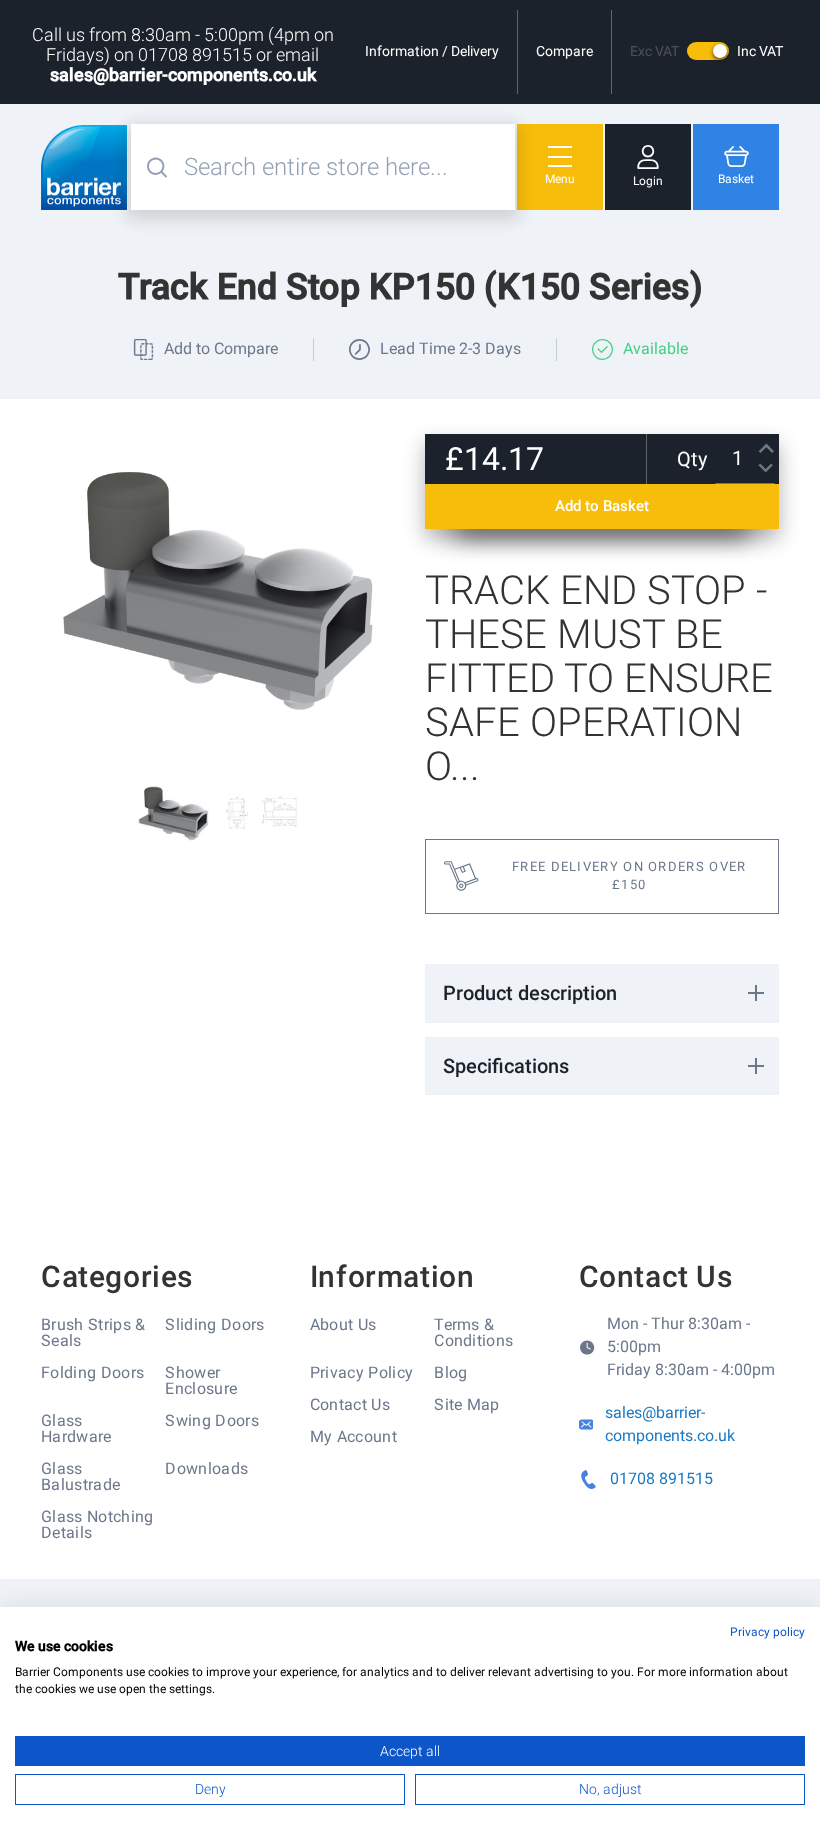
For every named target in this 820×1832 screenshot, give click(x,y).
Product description (530, 993)
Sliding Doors (214, 1324)
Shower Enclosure (201, 1380)
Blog (450, 1372)
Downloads (206, 1468)
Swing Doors (212, 1420)
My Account (353, 1436)
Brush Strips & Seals (93, 1332)
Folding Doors (92, 1372)
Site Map (467, 1404)
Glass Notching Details (97, 1524)
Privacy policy (767, 1632)
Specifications (506, 1066)
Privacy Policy (361, 1372)
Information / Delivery (432, 51)
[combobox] (347, 167)
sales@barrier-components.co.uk (183, 74)
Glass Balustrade (80, 1476)
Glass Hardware (76, 1428)
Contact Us (350, 1404)
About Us (343, 1324)
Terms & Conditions (473, 1332)
